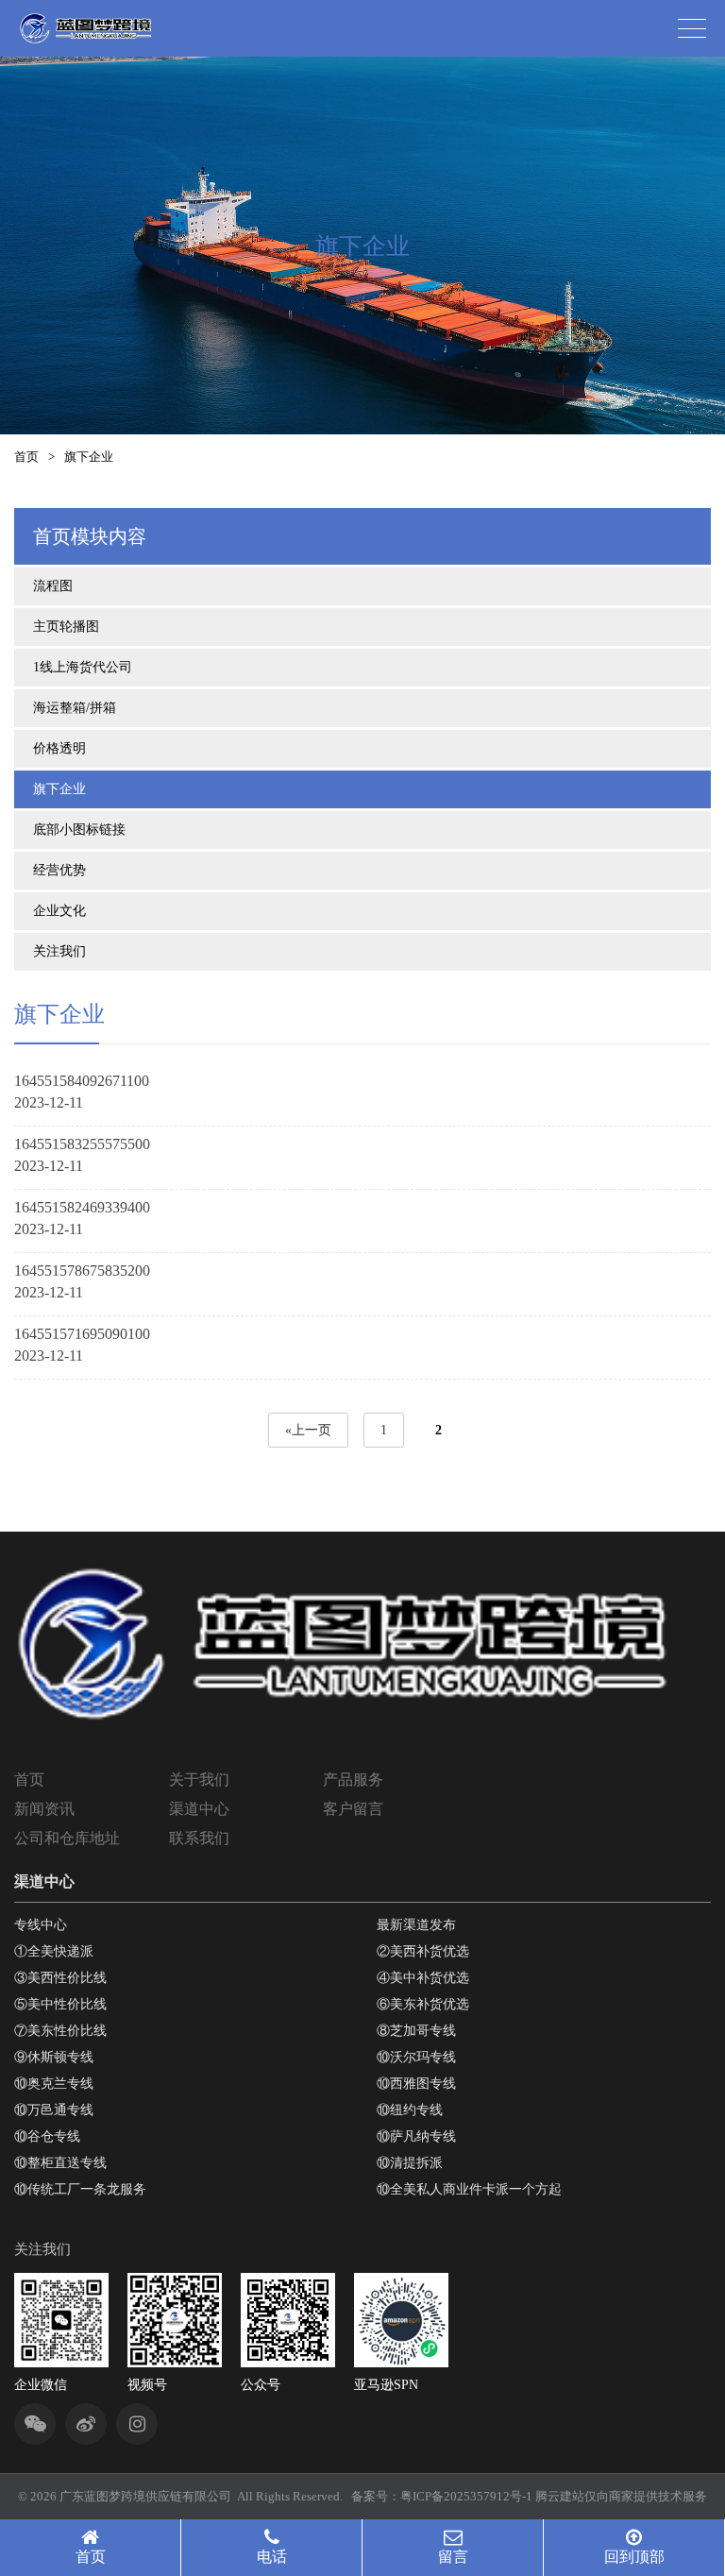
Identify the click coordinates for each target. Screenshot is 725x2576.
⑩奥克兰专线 (54, 2084)
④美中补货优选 (423, 1978)
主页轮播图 (66, 627)
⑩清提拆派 (410, 2163)
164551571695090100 (82, 1334)
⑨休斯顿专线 (54, 2057)
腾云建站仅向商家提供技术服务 (621, 2496)
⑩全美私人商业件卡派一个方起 (469, 2189)
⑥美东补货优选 (423, 2004)
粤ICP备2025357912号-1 (466, 2496)
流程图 (53, 586)
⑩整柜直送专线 (60, 2163)
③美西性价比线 (60, 1978)
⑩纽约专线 (410, 2110)
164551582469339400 (82, 1207)
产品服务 (353, 1779)
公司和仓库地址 (67, 1838)
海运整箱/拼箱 (75, 708)
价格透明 (59, 748)
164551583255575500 (82, 1144)
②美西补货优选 (423, 1951)
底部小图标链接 (79, 830)
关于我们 (199, 1779)
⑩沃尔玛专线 (416, 2057)
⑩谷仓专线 (47, 2136)
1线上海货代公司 (83, 667)
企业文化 (59, 911)
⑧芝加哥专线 (416, 2031)
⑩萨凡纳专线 (416, 2136)
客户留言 (353, 1809)
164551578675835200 (82, 1271)
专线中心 (41, 1925)
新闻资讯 (44, 1809)
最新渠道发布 (416, 1925)
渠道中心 (199, 1809)
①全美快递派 (54, 1951)
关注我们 (59, 951)
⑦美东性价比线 (60, 2031)
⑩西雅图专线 (416, 2084)
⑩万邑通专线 (54, 2110)
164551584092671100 (82, 1081)
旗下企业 (59, 789)
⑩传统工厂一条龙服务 (80, 2189)
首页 (26, 457)
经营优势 (59, 870)
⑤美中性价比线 (60, 2004)
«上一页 (308, 1430)
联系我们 (199, 1838)
